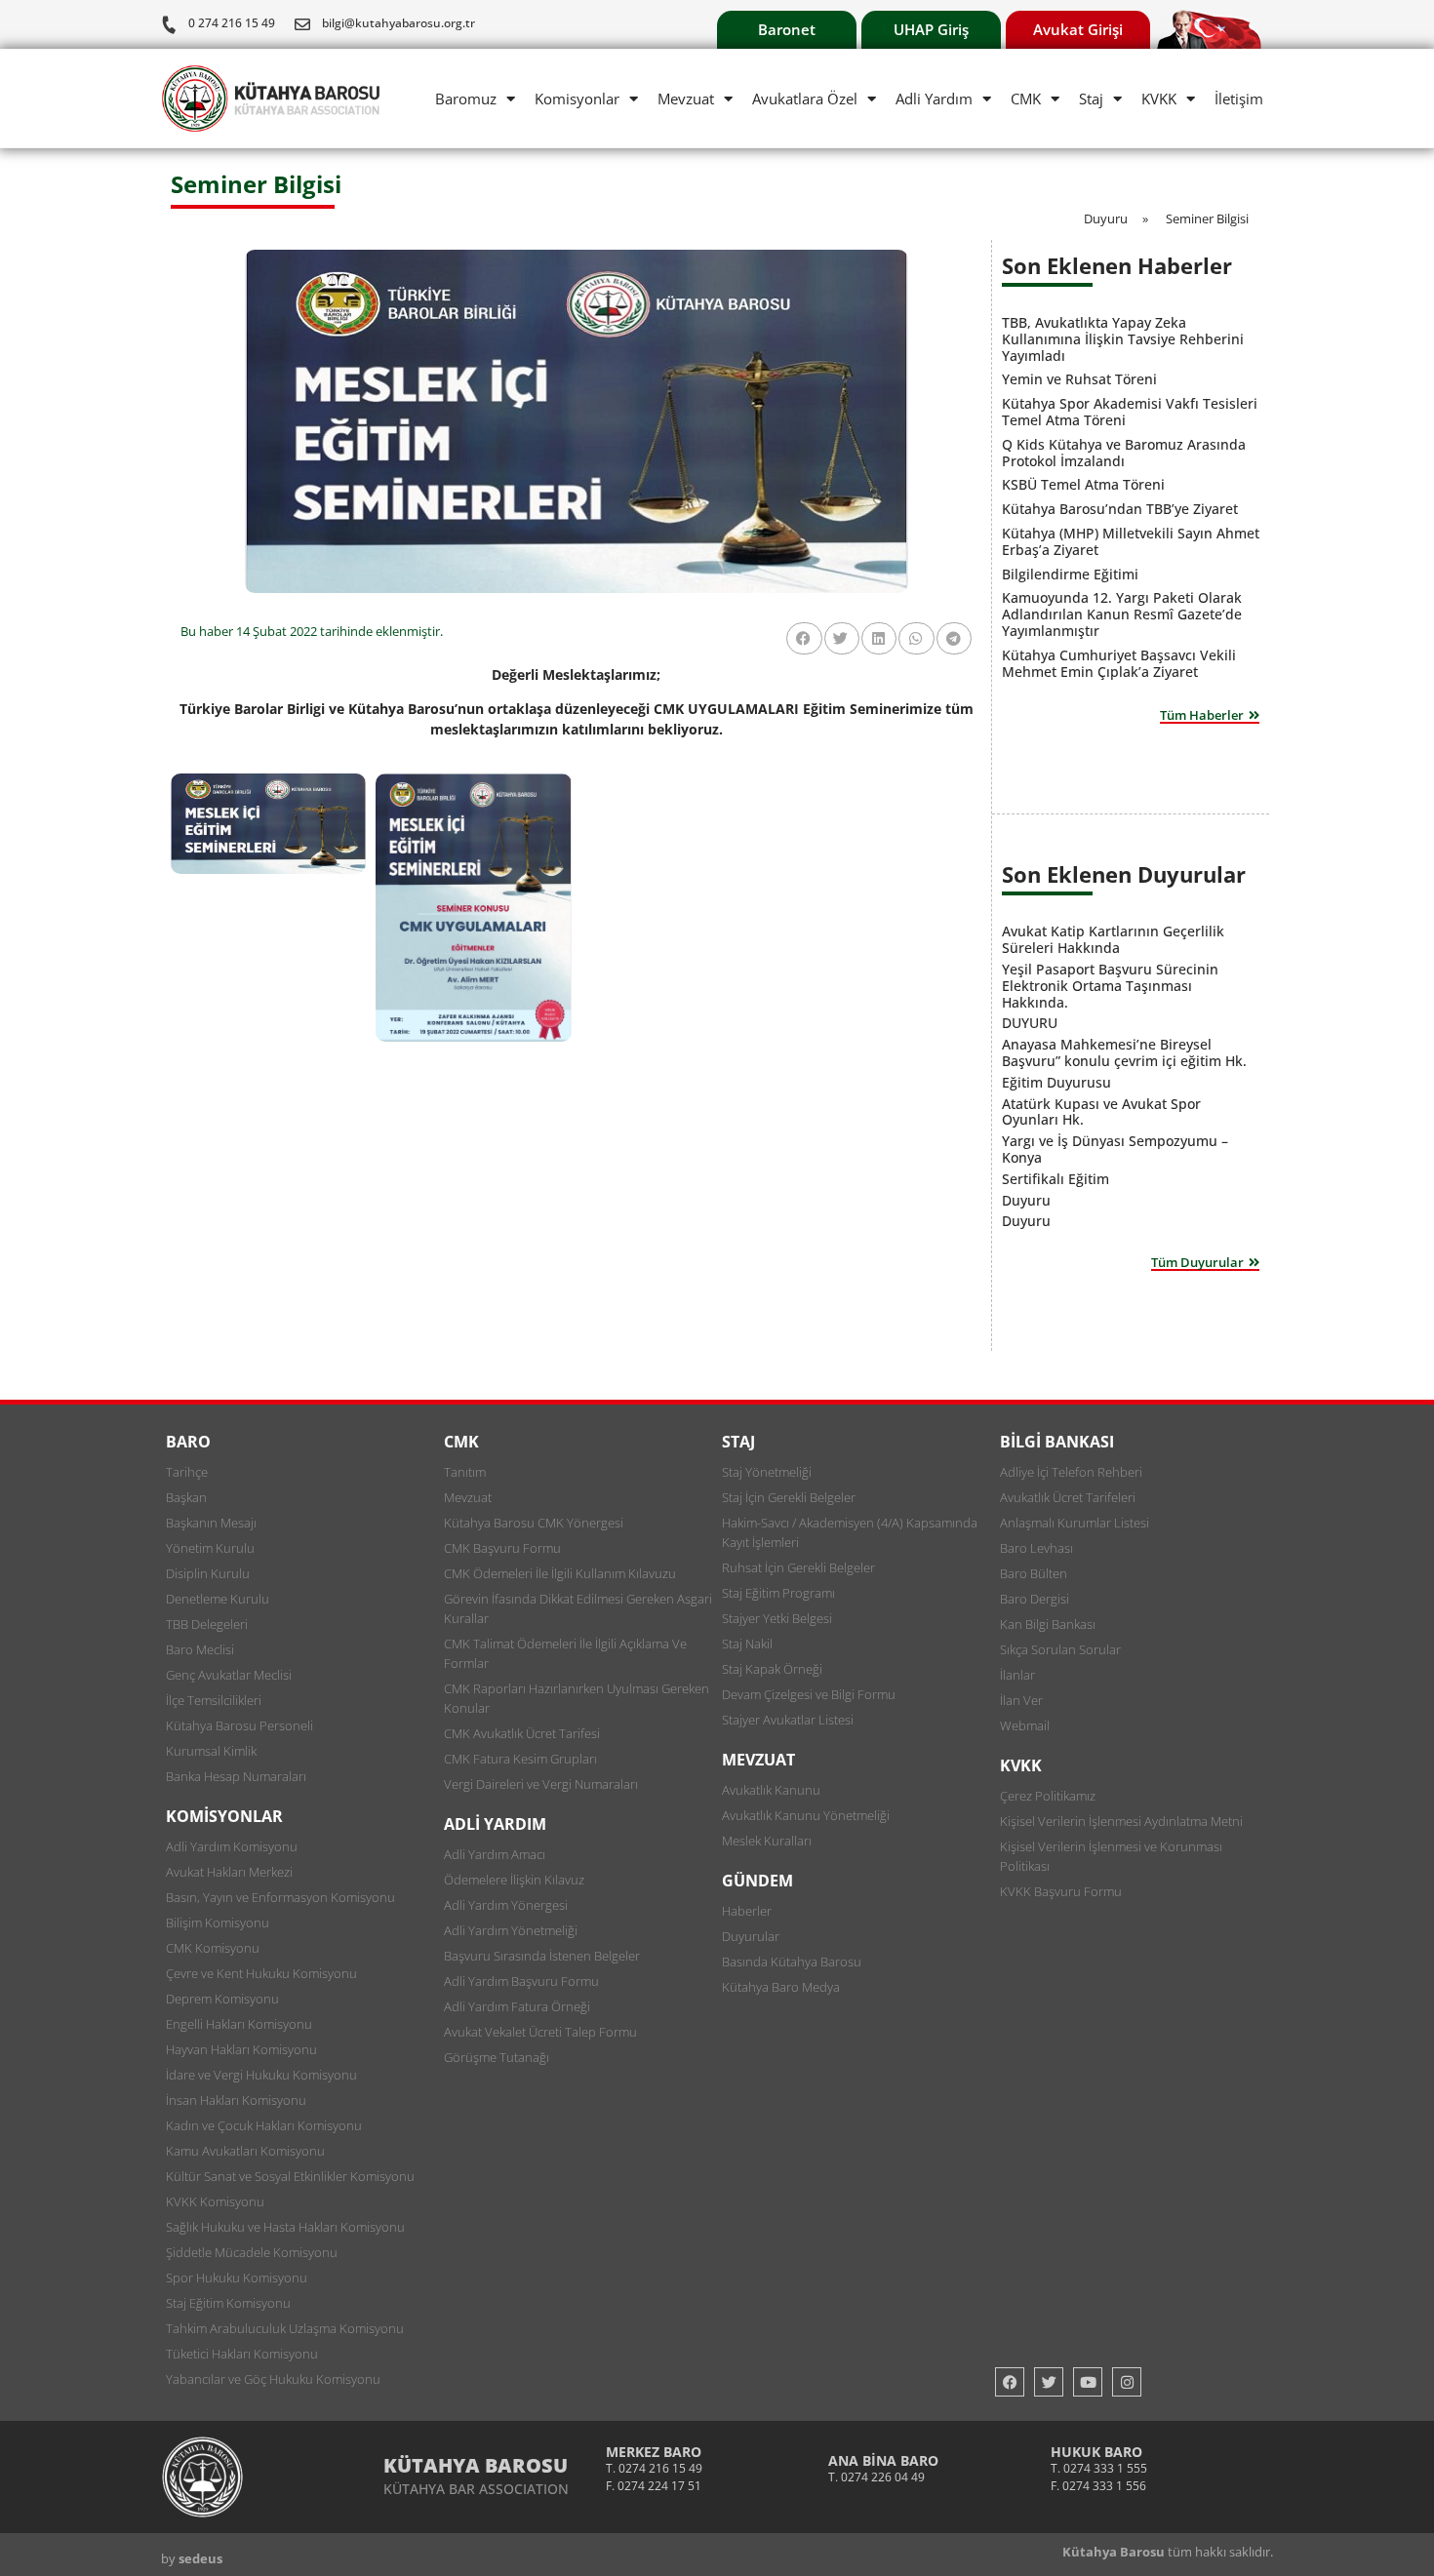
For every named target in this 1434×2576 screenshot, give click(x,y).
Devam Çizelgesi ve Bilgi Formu (809, 1694)
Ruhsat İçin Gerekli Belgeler (798, 1567)
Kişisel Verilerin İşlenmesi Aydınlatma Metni (1121, 1821)
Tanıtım (465, 1472)
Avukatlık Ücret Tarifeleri (1068, 1497)
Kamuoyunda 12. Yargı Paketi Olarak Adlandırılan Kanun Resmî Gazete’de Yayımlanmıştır (1122, 614)
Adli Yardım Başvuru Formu (521, 1981)
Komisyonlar (577, 99)
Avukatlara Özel (805, 99)
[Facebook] (1010, 2382)
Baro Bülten (1034, 1573)
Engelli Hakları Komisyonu (239, 2024)
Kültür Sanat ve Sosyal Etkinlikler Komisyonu (290, 2176)
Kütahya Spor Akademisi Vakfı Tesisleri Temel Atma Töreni (1130, 412)
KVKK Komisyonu (215, 2201)
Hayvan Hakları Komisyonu (241, 2049)
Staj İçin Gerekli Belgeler (789, 1497)
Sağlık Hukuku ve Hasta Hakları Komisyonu (285, 2227)
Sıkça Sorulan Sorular (1060, 1649)
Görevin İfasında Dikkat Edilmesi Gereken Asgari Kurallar (578, 1608)
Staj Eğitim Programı (778, 1593)
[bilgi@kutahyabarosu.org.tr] (302, 24)
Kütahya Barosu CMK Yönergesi (534, 1523)
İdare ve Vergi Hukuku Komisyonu (261, 2075)
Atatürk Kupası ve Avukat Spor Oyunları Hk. (1101, 1112)
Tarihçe (187, 1472)
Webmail (1025, 1725)
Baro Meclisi (200, 1649)
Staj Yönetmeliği (767, 1472)
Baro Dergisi (1035, 1599)
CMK (1026, 99)
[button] (804, 638)
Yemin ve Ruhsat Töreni (1079, 379)
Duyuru (1026, 1200)
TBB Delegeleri (207, 1624)
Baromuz (466, 99)
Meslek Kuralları (767, 1841)
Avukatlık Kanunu (771, 1790)
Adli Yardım (934, 99)
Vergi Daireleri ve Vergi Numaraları (541, 1784)
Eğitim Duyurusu (1056, 1082)
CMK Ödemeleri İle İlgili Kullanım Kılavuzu (560, 1573)
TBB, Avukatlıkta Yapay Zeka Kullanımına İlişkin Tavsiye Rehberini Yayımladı (1123, 339)
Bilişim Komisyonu (218, 1922)
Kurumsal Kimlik (211, 1751)
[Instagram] (1127, 2382)
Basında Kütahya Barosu (792, 1962)
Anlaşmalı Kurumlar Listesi (1075, 1523)
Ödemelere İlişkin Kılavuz (514, 1880)
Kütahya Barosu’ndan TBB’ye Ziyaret (1120, 509)
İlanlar (1017, 1675)
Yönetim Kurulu (210, 1548)
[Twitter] (1049, 2382)
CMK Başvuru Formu (502, 1548)
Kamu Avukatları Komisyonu (245, 2151)
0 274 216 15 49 (232, 23)
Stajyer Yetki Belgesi (777, 1618)
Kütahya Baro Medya (781, 1987)
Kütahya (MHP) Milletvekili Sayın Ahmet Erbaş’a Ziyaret (1131, 541)
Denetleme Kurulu (218, 1599)
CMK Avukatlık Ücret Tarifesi (522, 1733)
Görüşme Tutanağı (497, 2057)
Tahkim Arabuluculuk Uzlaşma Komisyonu (285, 2328)
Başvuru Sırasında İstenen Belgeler (542, 1956)
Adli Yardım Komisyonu (232, 1846)
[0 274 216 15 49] (169, 24)
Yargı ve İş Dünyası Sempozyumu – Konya (1115, 1149)
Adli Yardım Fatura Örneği (517, 2006)
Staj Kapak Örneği (772, 1669)
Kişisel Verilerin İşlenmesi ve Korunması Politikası (1111, 1856)
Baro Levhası (1036, 1548)
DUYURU (1030, 1023)
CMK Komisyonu (213, 1948)
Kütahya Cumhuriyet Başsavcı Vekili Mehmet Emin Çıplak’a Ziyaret (1119, 663)
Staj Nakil (747, 1644)
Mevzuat (686, 99)
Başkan (186, 1497)
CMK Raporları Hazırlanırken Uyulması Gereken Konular (577, 1698)
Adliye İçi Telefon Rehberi (1071, 1472)
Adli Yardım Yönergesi (506, 1905)
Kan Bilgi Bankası (1048, 1624)
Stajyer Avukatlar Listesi (788, 1720)
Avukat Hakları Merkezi (229, 1872)
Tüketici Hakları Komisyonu (242, 2354)
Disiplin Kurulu (208, 1573)
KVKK (1159, 99)
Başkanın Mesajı (211, 1523)
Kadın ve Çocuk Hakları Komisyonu (264, 2125)
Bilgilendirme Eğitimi (1070, 574)
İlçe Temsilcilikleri (214, 1700)
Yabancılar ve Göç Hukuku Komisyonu (273, 2379)
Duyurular (751, 1936)
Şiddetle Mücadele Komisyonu (252, 2252)
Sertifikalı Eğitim (1056, 1179)
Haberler (747, 1911)
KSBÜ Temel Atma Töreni (1083, 484)
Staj (1091, 99)
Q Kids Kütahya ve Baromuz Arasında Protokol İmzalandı (1124, 453)
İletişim (1239, 99)
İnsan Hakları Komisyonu (236, 2100)
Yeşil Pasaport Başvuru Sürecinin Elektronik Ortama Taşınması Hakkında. (1110, 986)
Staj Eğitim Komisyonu (228, 2303)
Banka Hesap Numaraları (236, 1776)
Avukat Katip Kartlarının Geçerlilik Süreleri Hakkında (1113, 939)
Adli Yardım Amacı (495, 1854)
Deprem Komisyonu (222, 1999)
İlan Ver (1021, 1700)
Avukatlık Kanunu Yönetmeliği (806, 1815)
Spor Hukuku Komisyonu (237, 2278)
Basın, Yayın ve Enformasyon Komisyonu (280, 1897)
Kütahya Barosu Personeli (239, 1725)
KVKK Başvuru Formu (1061, 1891)
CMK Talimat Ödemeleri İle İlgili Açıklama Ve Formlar (565, 1653)
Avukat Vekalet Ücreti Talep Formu (540, 2032)
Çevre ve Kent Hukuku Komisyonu (261, 1973)
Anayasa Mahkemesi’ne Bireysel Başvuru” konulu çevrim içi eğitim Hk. (1124, 1052)
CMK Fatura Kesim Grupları (520, 1759)
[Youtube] (1088, 2382)
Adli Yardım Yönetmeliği (511, 1930)
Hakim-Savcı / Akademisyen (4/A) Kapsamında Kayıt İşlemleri (850, 1532)
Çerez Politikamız (1048, 1796)
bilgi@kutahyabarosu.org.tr (398, 23)
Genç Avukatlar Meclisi (229, 1675)
